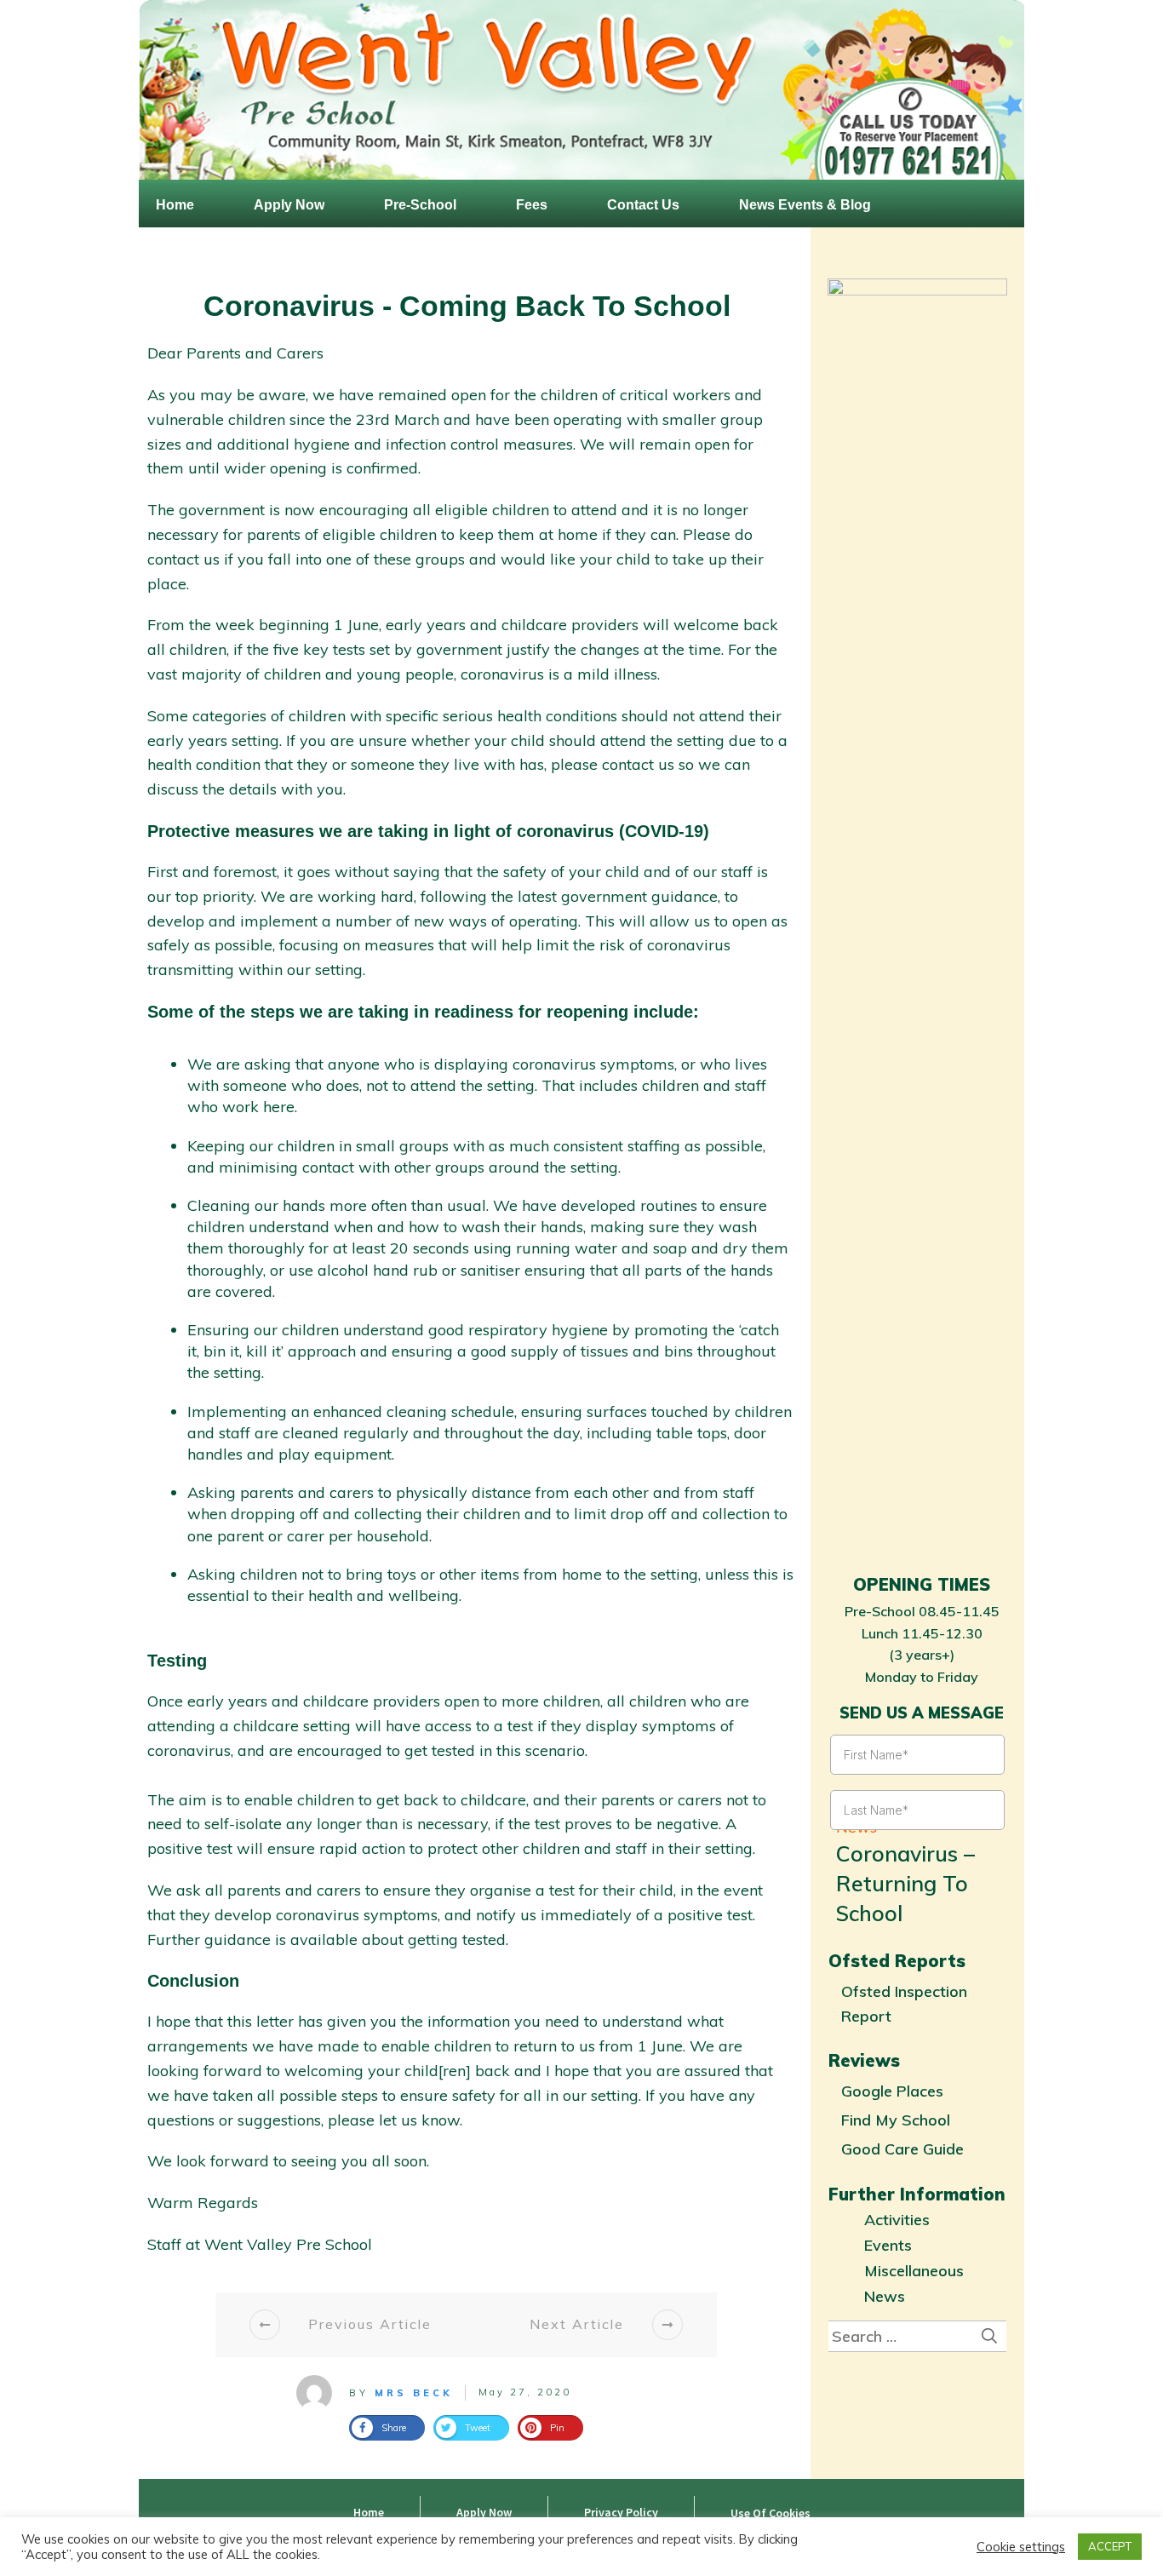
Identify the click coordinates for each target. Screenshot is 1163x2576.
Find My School (896, 2120)
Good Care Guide (902, 2149)
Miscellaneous (914, 2271)
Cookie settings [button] (1021, 2547)
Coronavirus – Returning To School (905, 1883)
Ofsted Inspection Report (904, 2004)
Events (888, 2245)
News (885, 2296)
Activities (897, 2220)
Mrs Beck (414, 2393)
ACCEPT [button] (1110, 2546)
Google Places (892, 2091)
